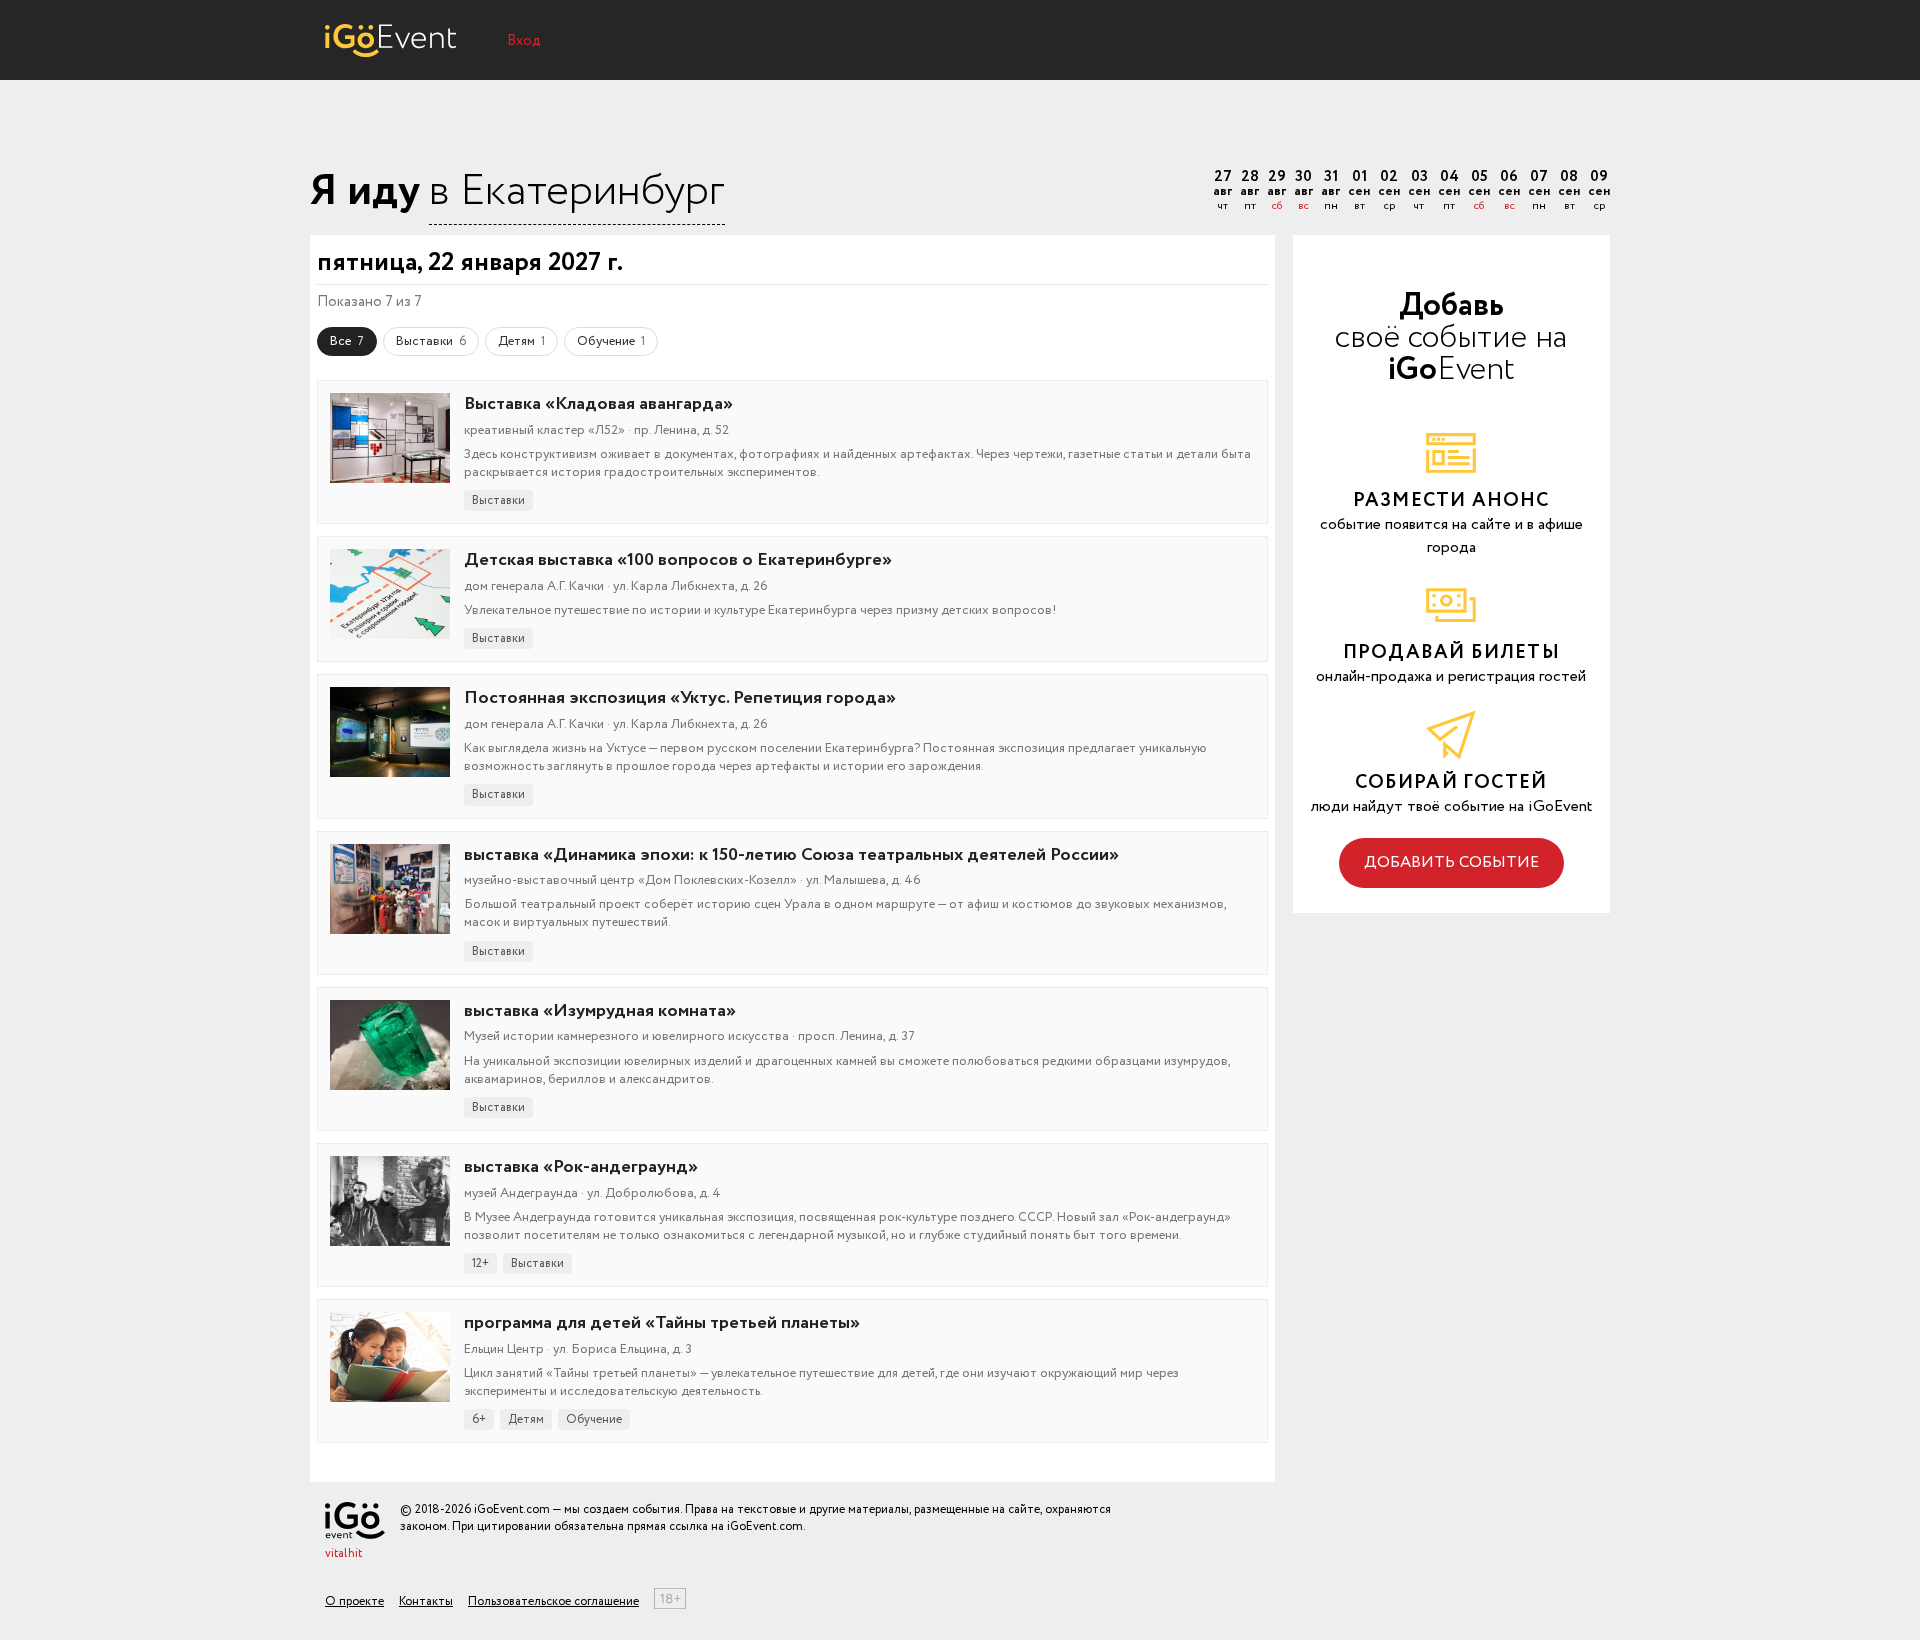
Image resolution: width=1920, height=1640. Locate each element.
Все (347, 341)
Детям (521, 341)
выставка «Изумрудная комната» (600, 1011)
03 (1419, 191)
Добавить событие (1451, 862)
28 (1249, 191)
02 (1389, 191)
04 (1449, 191)
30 (1303, 191)
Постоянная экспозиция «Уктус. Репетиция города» (680, 698)
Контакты (426, 1601)
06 (1509, 191)
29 (1276, 191)
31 (1330, 191)
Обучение (611, 341)
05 (1479, 191)
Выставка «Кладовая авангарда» (598, 404)
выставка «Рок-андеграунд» (581, 1167)
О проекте (354, 1601)
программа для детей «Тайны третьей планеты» (662, 1323)
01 (1359, 191)
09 (1599, 191)
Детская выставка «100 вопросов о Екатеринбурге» (678, 560)
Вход (524, 41)
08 (1569, 191)
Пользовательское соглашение (553, 1601)
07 (1539, 191)
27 (1222, 191)
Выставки (431, 341)
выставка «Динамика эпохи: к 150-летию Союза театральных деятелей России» (791, 855)
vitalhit (343, 1553)
